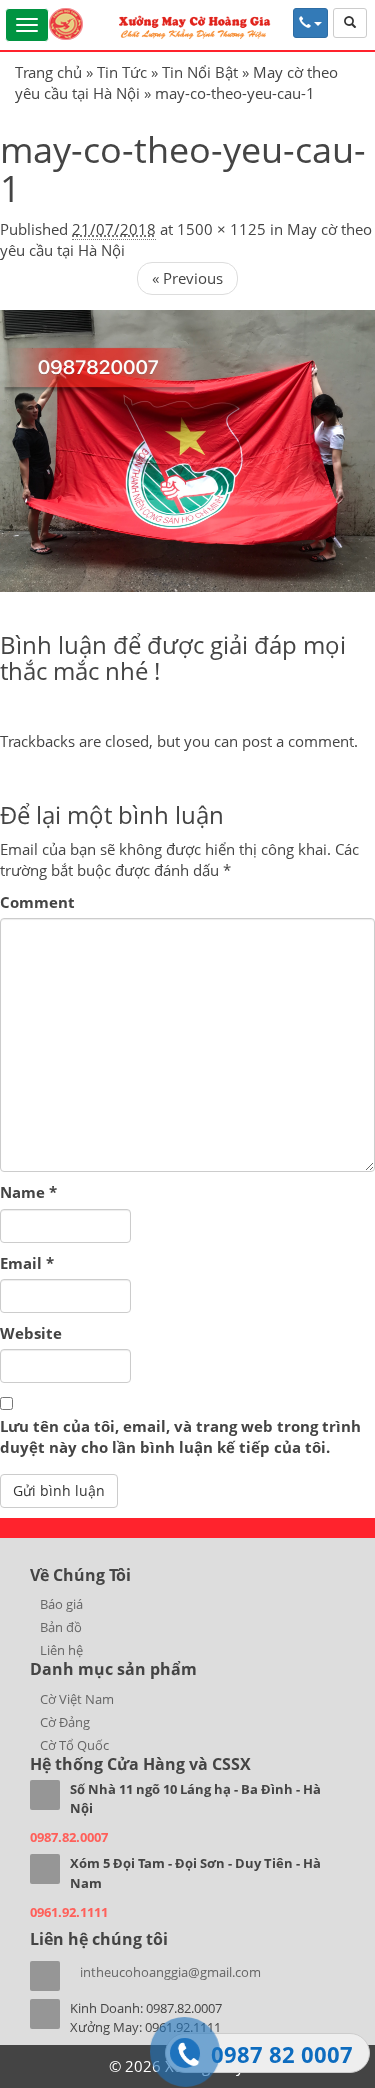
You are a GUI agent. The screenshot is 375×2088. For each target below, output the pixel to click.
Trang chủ (48, 72)
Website (31, 1333)
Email (27, 1263)
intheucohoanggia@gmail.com (170, 1972)
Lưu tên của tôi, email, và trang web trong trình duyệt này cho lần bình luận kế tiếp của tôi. (180, 1436)
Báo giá (61, 1604)
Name (28, 1192)
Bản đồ (61, 1627)
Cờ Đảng (65, 1722)
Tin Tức (122, 72)
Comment (37, 902)
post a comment (298, 741)
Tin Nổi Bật (200, 72)
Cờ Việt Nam (77, 1699)
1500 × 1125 (221, 229)
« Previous (187, 278)
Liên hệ (61, 1650)
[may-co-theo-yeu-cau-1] (187, 449)
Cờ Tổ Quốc (74, 1745)
